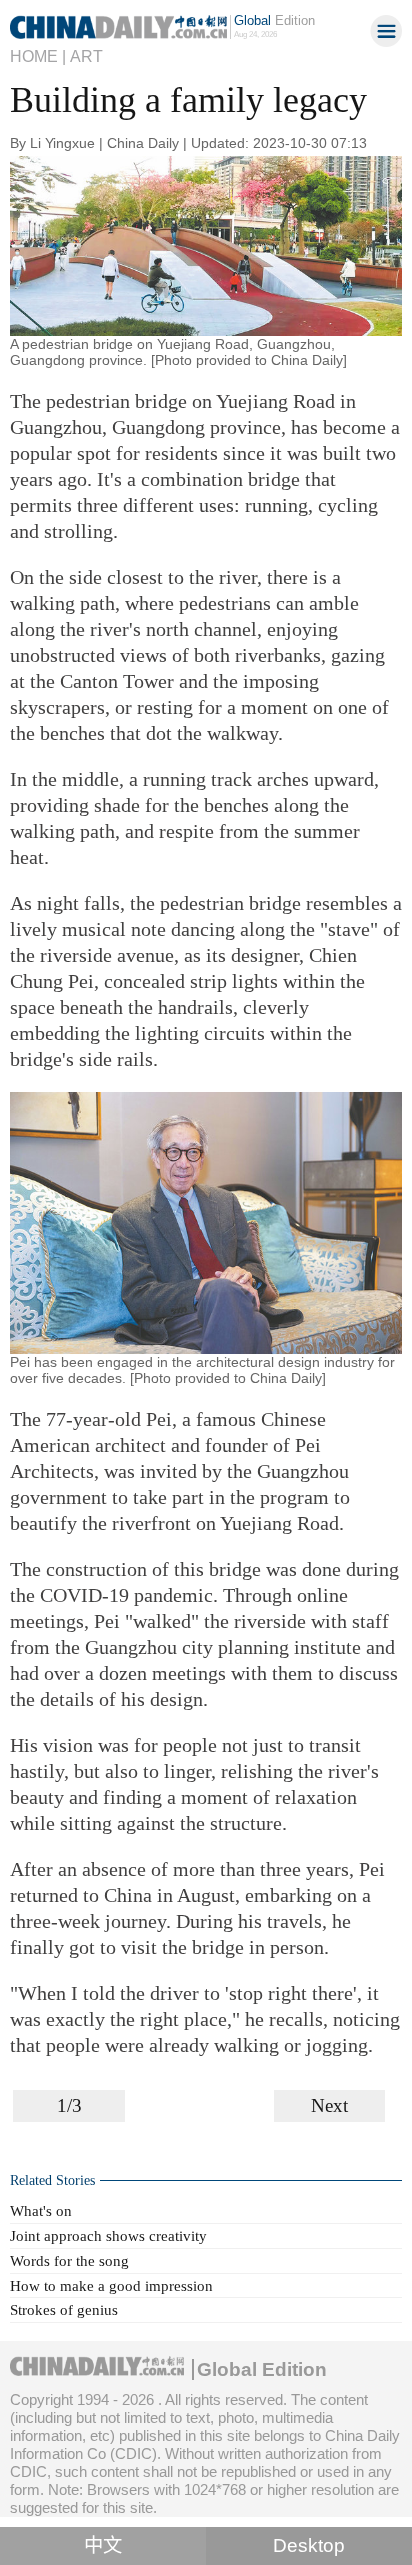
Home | (38, 56)
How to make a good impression (111, 2285)
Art (86, 56)
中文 (103, 2545)
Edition (274, 20)
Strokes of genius (64, 2309)
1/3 (69, 2105)
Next (329, 2105)
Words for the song (69, 2260)
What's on (41, 2210)
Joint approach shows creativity (108, 2235)
